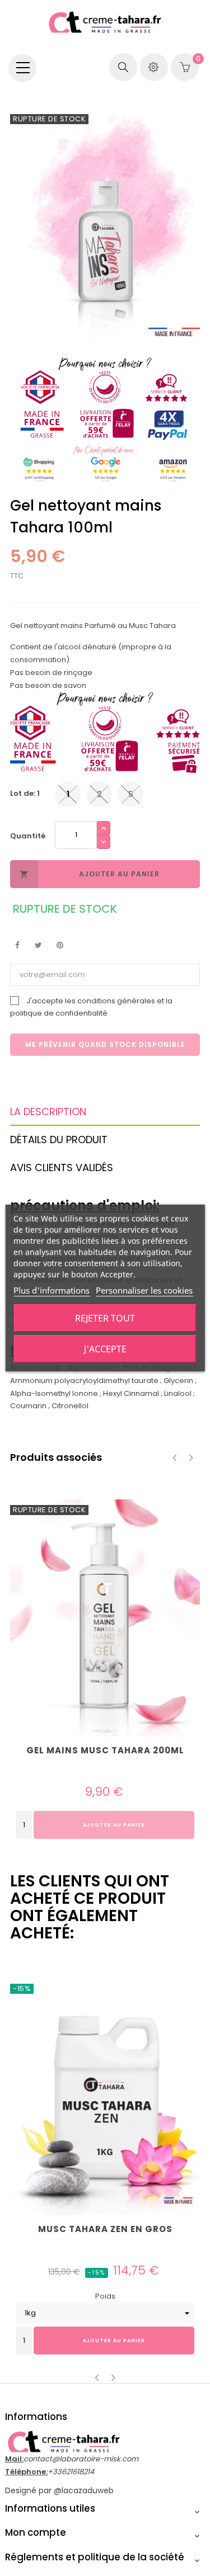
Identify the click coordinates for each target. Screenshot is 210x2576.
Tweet (38, 945)
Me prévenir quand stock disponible (105, 1044)
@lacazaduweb (84, 2490)
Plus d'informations (52, 1290)
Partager (17, 945)
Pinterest (60, 945)
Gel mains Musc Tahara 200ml (105, 1751)
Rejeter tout (105, 1318)
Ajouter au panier (90, 874)
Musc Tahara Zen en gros (105, 2229)
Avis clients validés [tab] (62, 1167)
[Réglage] (154, 67)
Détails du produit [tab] (59, 1140)
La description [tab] (48, 1112)
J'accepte (105, 1349)
